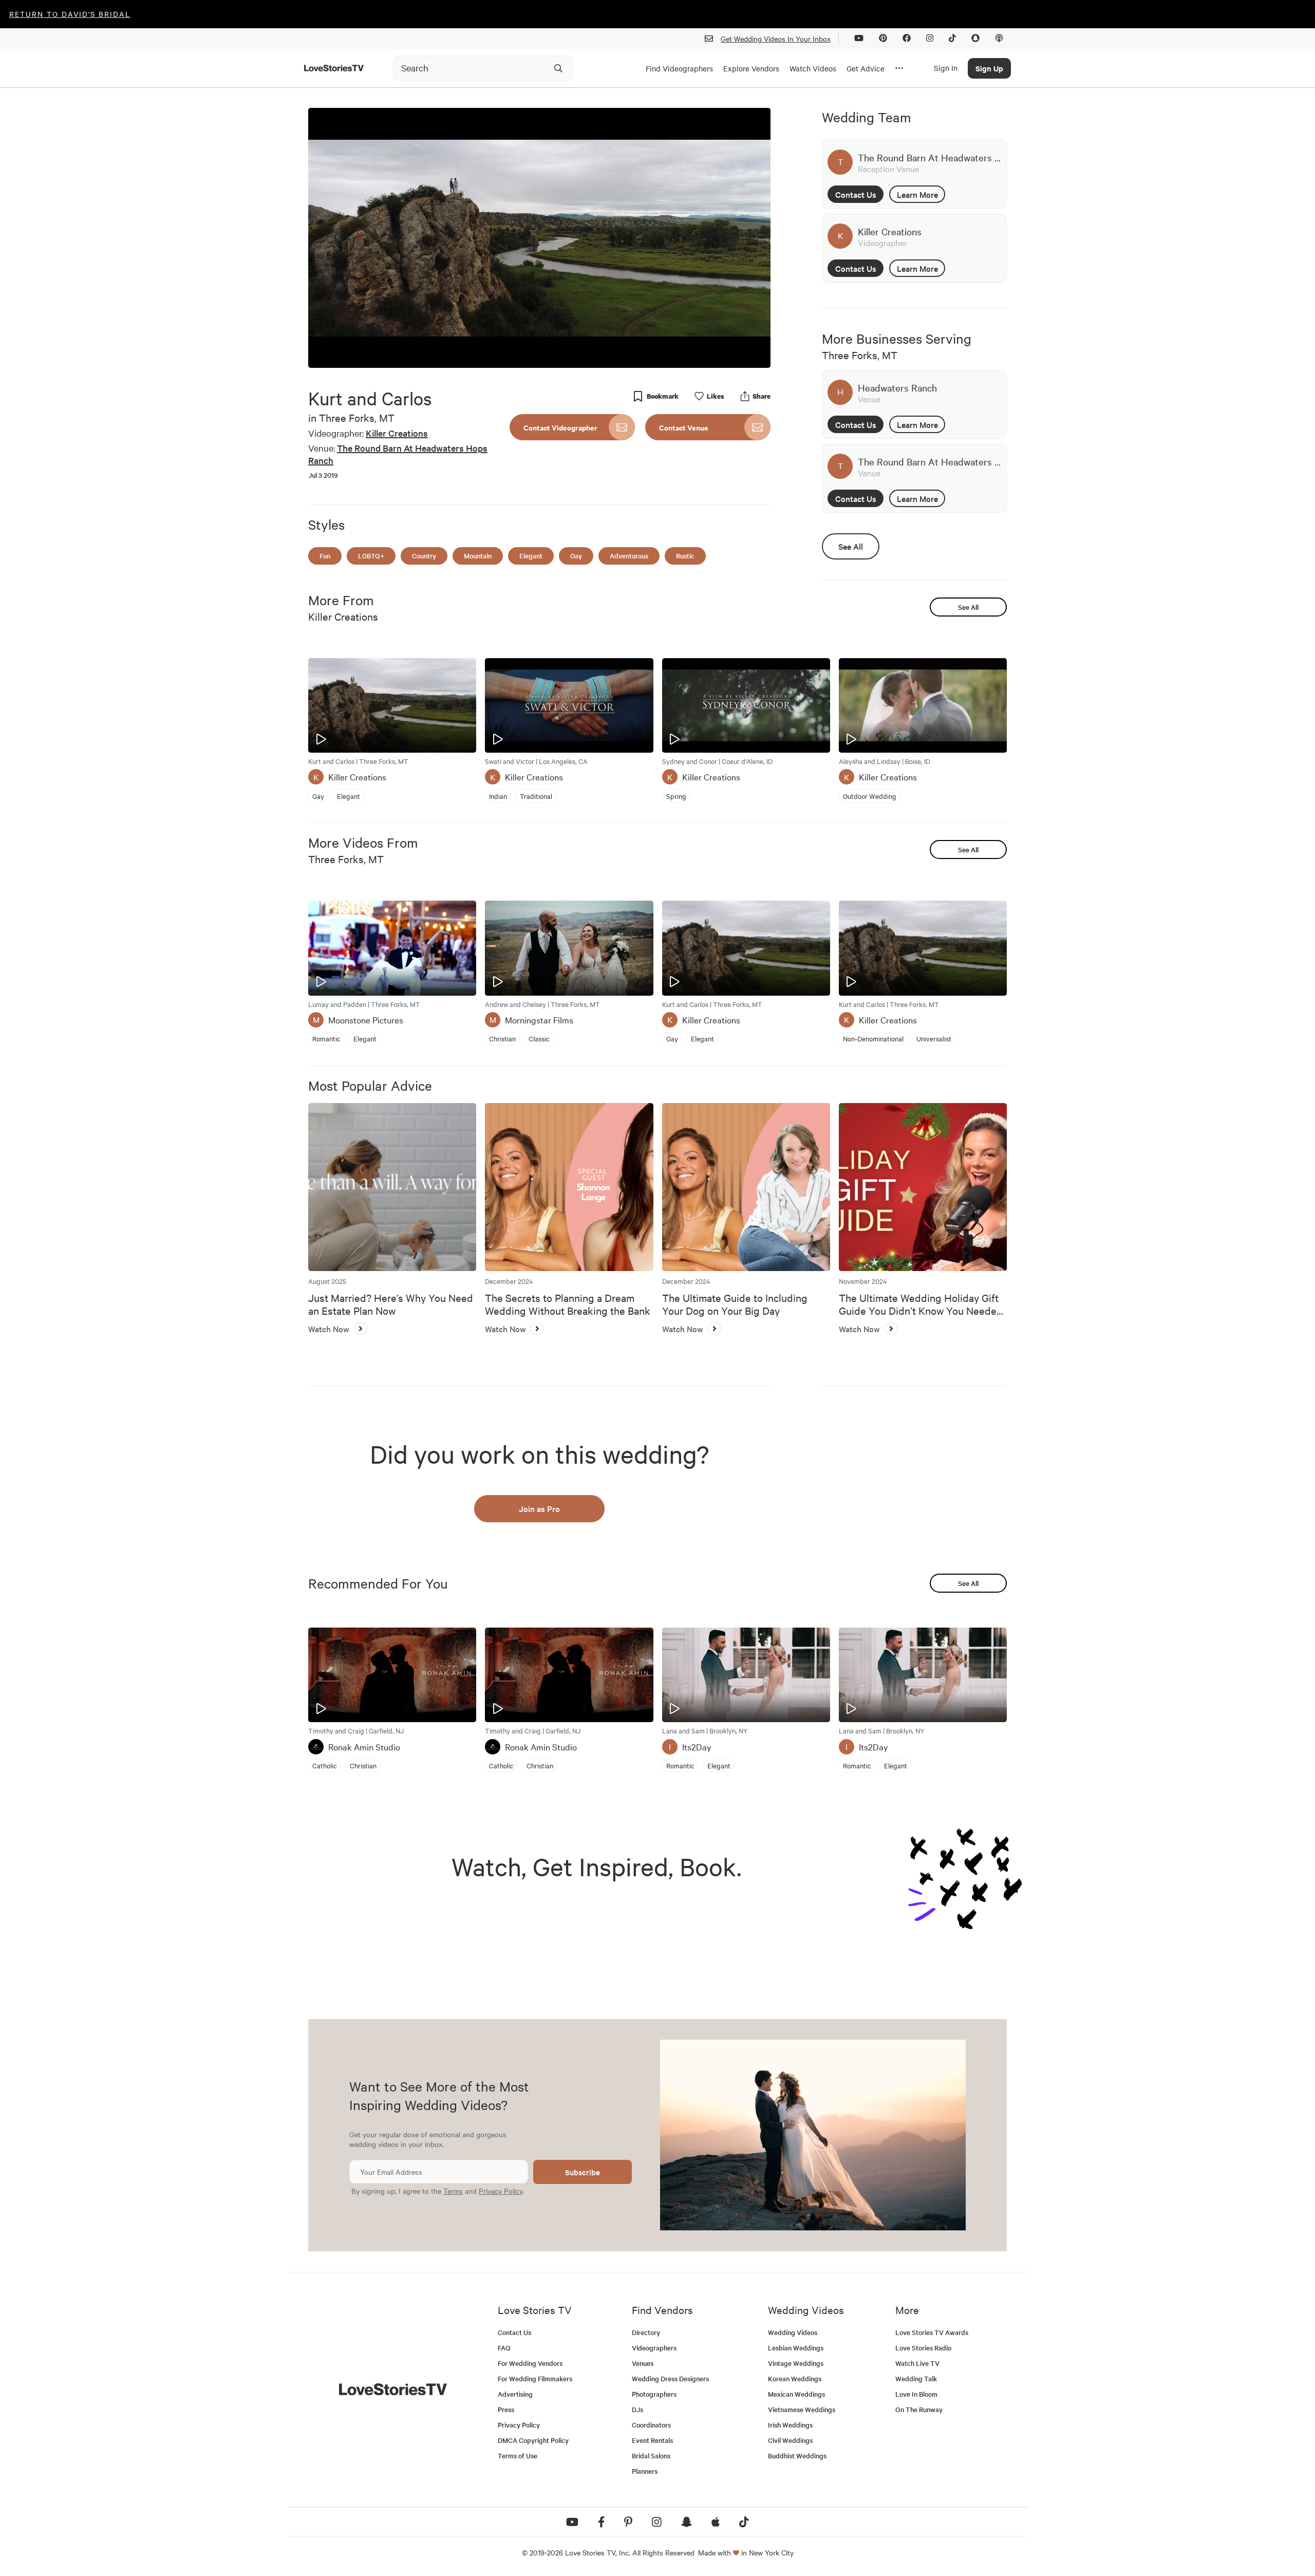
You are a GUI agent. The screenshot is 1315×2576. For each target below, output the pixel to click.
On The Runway (919, 2409)
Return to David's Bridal (70, 14)
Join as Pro (539, 1508)
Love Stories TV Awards (932, 2332)
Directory (646, 2332)
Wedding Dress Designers (670, 2378)
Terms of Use (518, 2456)
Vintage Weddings (796, 2363)
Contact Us (856, 194)
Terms (453, 2191)
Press (506, 2409)
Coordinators (651, 2425)
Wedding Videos (793, 2332)
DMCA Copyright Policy (533, 2440)
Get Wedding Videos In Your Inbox (776, 39)
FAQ (504, 2348)
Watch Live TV (917, 2363)
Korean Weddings (795, 2378)
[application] (539, 238)
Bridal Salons (651, 2456)
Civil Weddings (790, 2440)
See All (851, 546)
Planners (645, 2471)
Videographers (654, 2348)
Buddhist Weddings (797, 2456)
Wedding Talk (916, 2378)
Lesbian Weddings (796, 2348)
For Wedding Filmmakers (535, 2378)
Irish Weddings (790, 2425)
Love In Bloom (916, 2394)
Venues (643, 2363)
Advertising (515, 2394)
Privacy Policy (501, 2191)
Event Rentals (652, 2440)
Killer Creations (397, 433)
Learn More (917, 194)
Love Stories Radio (923, 2348)
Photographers (654, 2394)
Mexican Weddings (796, 2394)
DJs (637, 2409)
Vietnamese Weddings (802, 2409)
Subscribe (583, 2172)
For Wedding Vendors (530, 2363)
